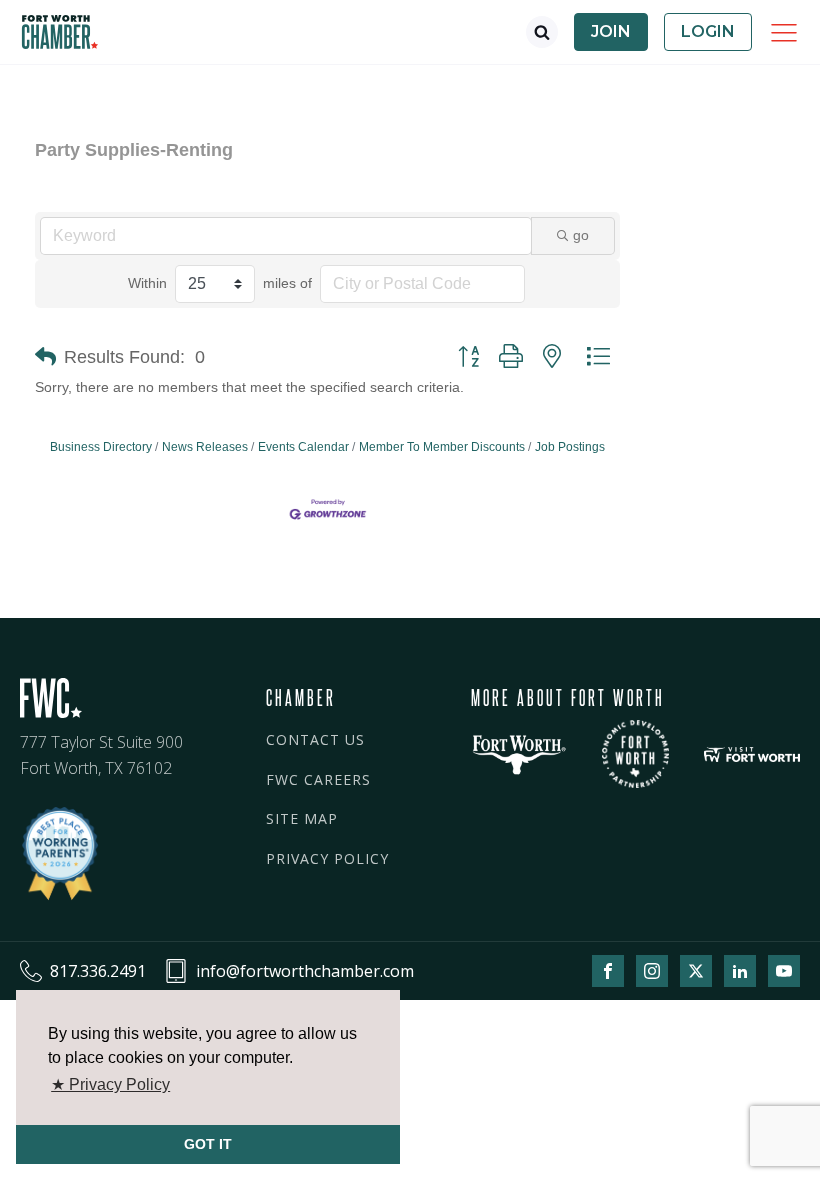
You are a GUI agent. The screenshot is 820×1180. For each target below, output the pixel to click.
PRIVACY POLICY (327, 858)
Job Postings (570, 447)
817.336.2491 (98, 971)
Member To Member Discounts (442, 447)
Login (708, 31)
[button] (45, 357)
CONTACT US (315, 739)
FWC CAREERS (318, 779)
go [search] (581, 235)
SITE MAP (302, 818)
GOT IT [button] (208, 1144)
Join (611, 31)
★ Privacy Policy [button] (110, 1084)
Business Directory (101, 447)
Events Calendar (303, 447)
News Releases (205, 447)
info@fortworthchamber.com (305, 971)
